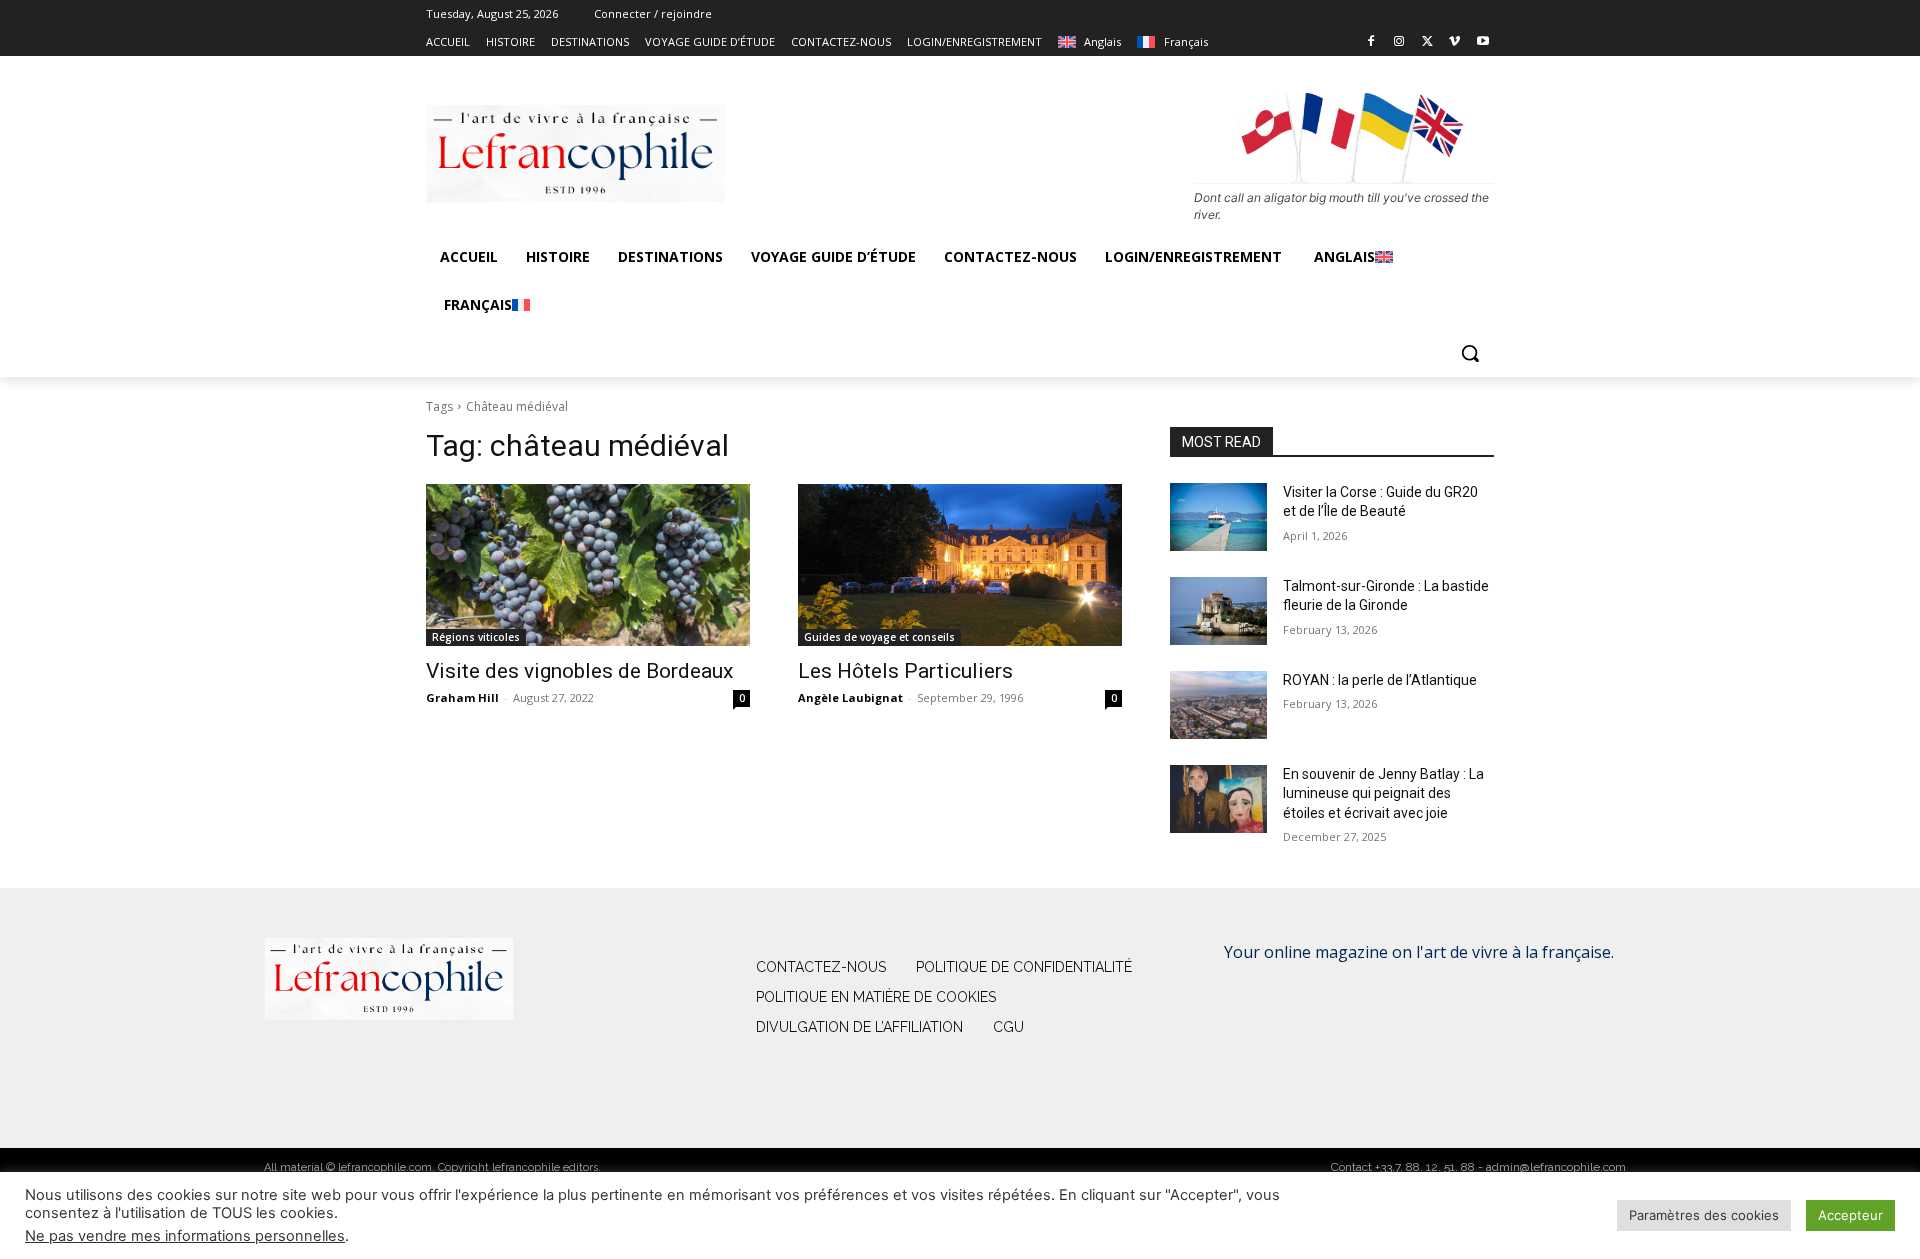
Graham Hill (462, 697)
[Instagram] (1399, 42)
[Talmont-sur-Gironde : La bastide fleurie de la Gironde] (1218, 611)
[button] (1470, 353)
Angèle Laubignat (850, 697)
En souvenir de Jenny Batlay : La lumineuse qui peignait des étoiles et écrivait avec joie (1383, 793)
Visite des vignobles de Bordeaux (579, 671)
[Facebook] (1371, 42)
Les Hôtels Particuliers (905, 671)
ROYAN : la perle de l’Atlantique (1380, 680)
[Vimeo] (1454, 42)
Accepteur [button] (1850, 1215)
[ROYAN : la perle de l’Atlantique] (1218, 705)
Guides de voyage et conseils (879, 637)
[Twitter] (1427, 42)
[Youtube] (1482, 42)
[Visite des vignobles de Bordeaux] (588, 565)
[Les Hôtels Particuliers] (960, 565)
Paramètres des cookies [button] (1704, 1215)
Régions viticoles (476, 637)
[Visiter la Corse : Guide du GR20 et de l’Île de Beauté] (1218, 517)
